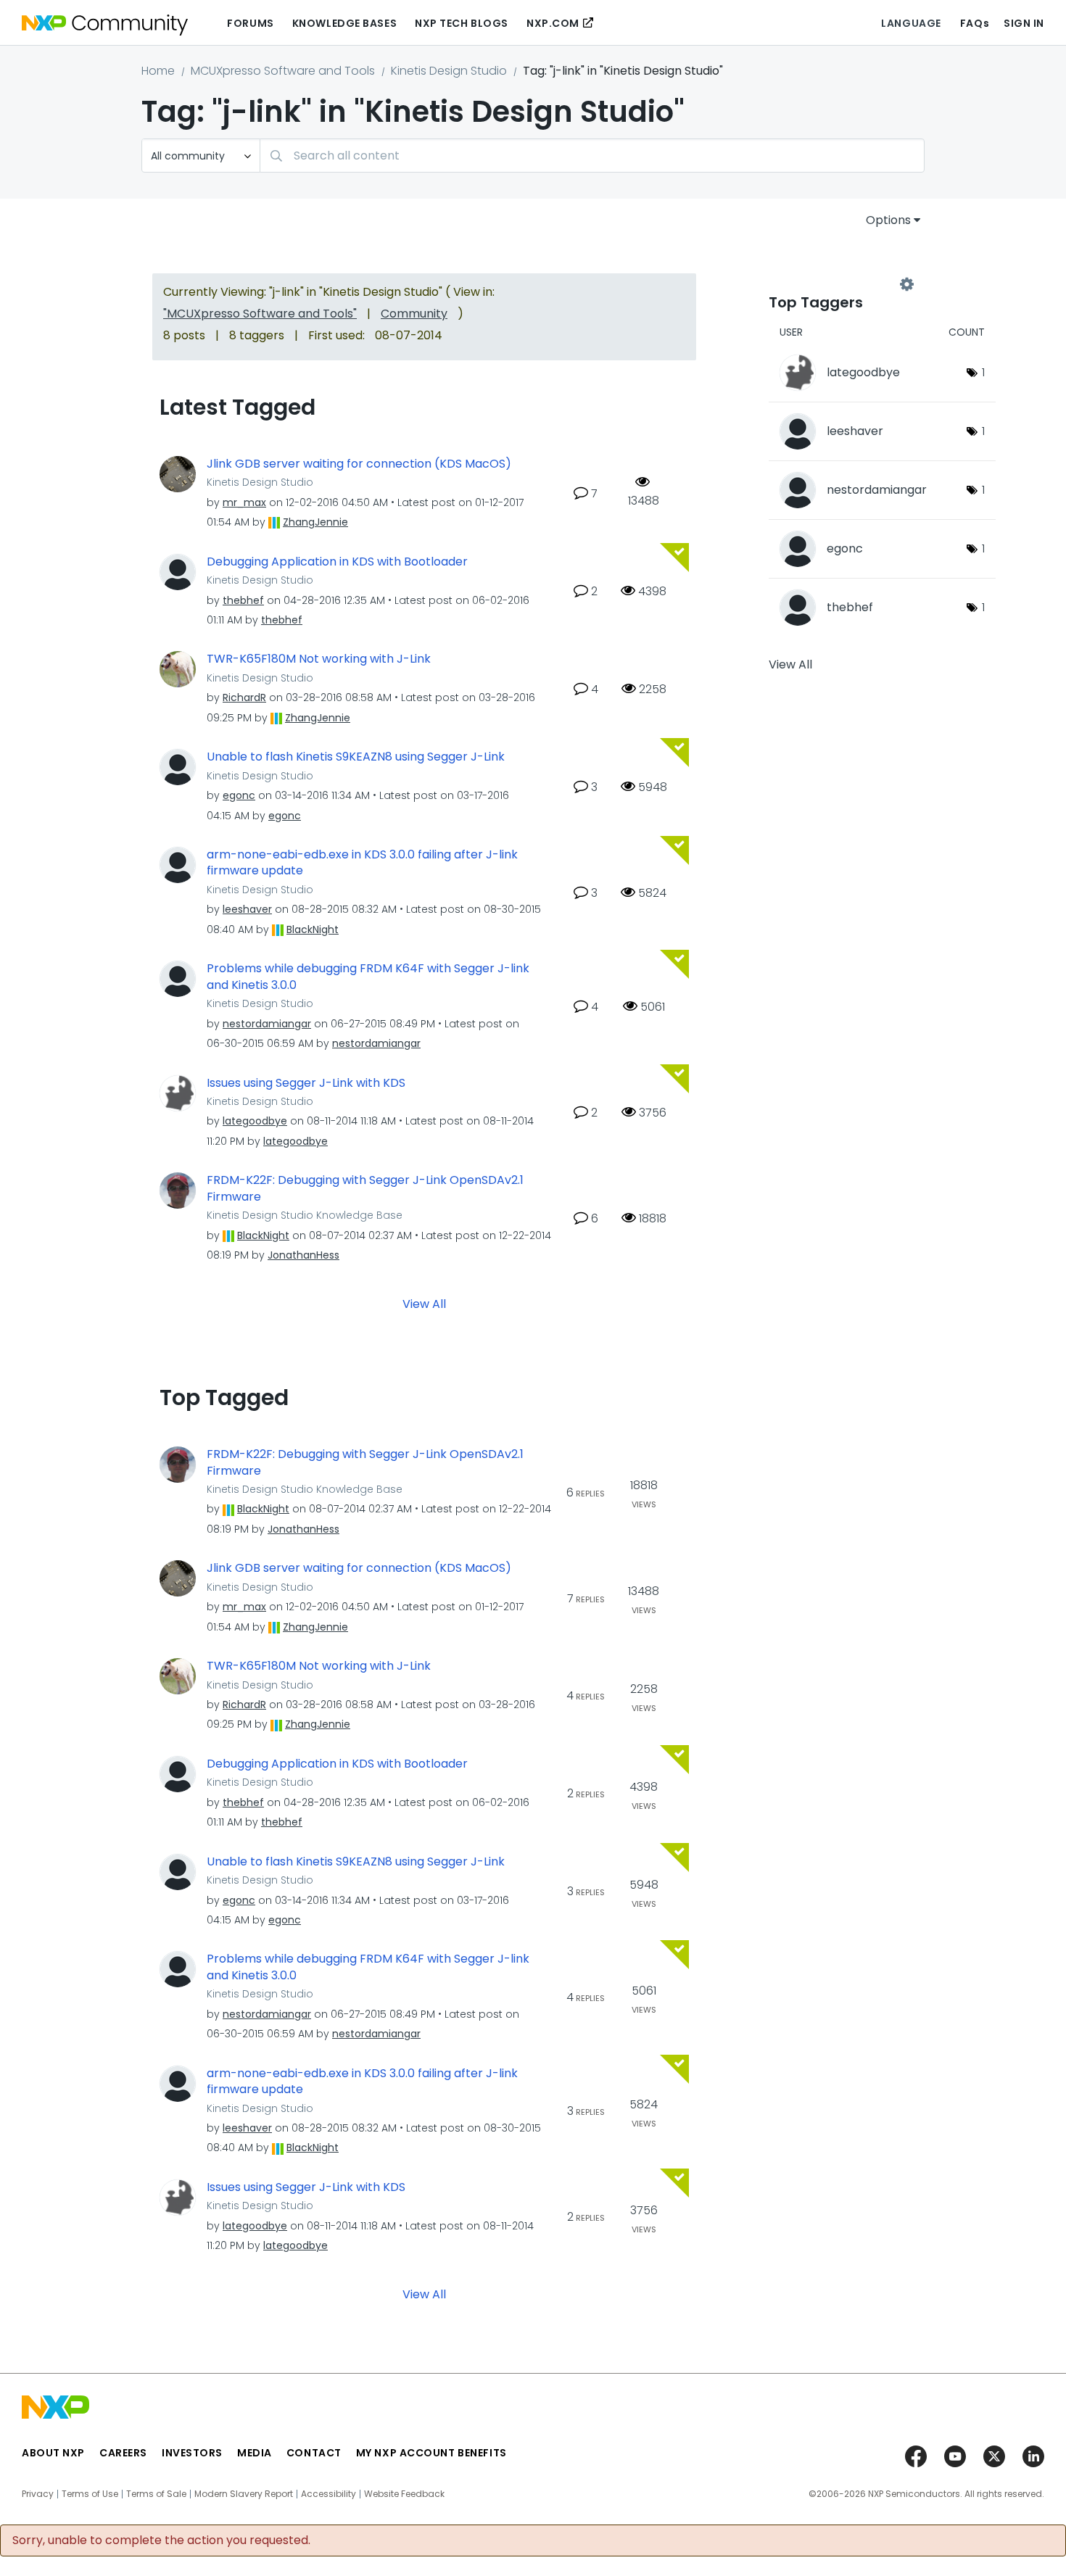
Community (414, 314)
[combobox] (592, 156)
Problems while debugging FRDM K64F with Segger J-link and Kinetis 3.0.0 (368, 977)
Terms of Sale (156, 2494)
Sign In (1024, 23)
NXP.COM (553, 23)
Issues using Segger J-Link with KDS (306, 1083)
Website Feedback (404, 2494)
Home (158, 71)
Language (911, 23)
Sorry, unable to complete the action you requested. (161, 2540)
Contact (314, 2453)
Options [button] (888, 220)
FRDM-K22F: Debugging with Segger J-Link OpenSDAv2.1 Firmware (365, 1189)
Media (255, 2453)
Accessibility (329, 2494)
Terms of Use (90, 2494)
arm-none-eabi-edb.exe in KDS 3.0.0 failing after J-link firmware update (362, 863)
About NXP (53, 2453)
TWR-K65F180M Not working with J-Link (319, 659)
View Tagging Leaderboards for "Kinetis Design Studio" (838, 284)
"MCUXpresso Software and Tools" (260, 314)
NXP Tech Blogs (462, 23)
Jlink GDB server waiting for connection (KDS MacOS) (359, 464)
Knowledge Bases (344, 23)
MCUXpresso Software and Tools (283, 71)
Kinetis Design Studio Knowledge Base (305, 1215)
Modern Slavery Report (244, 2494)
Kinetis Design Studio (449, 71)
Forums (250, 23)
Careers (123, 2453)
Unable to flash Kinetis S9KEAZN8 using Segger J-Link (356, 757)
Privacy (38, 2494)
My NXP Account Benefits (431, 2453)
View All (424, 1304)
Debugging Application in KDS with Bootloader (337, 562)
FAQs (975, 23)
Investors (192, 2453)
